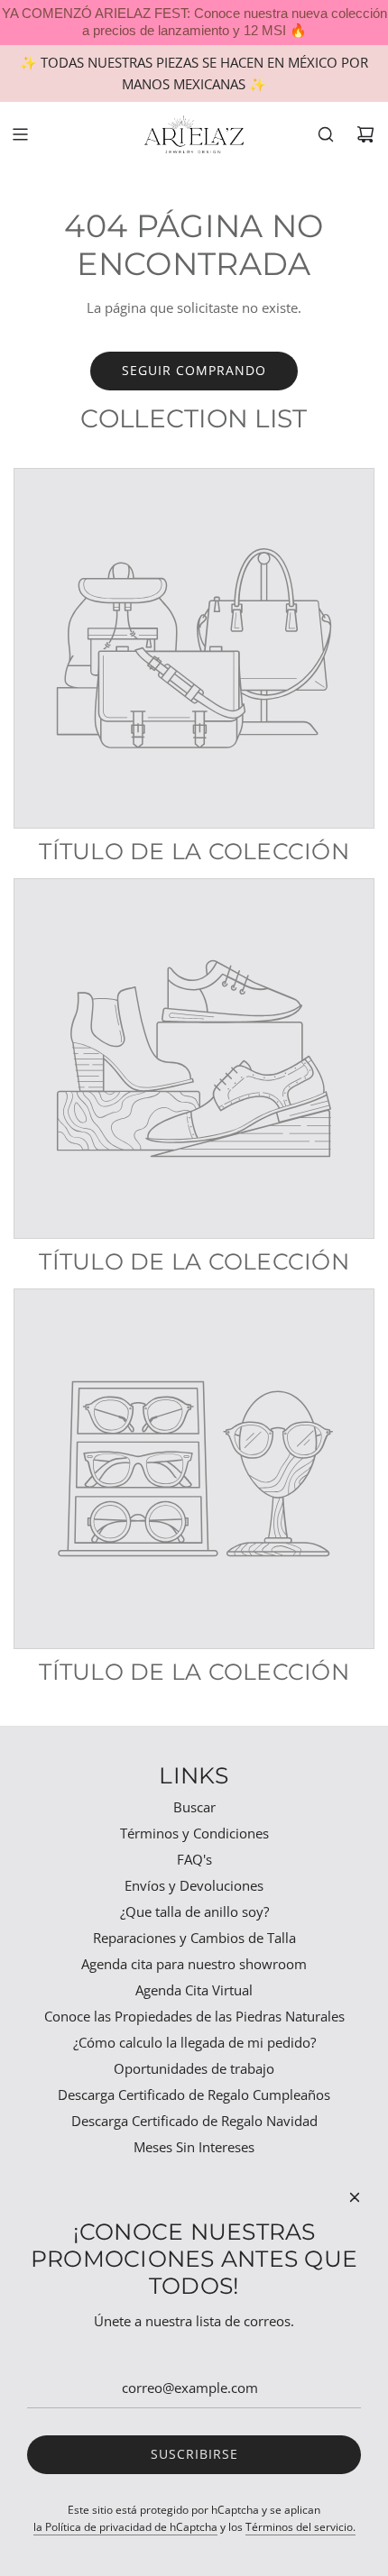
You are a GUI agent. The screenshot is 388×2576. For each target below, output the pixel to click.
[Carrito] (365, 134)
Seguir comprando (194, 370)
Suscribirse (194, 2454)
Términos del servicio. (300, 2527)
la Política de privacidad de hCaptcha (125, 2527)
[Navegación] (20, 134)
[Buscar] (326, 134)
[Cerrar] (355, 2197)
